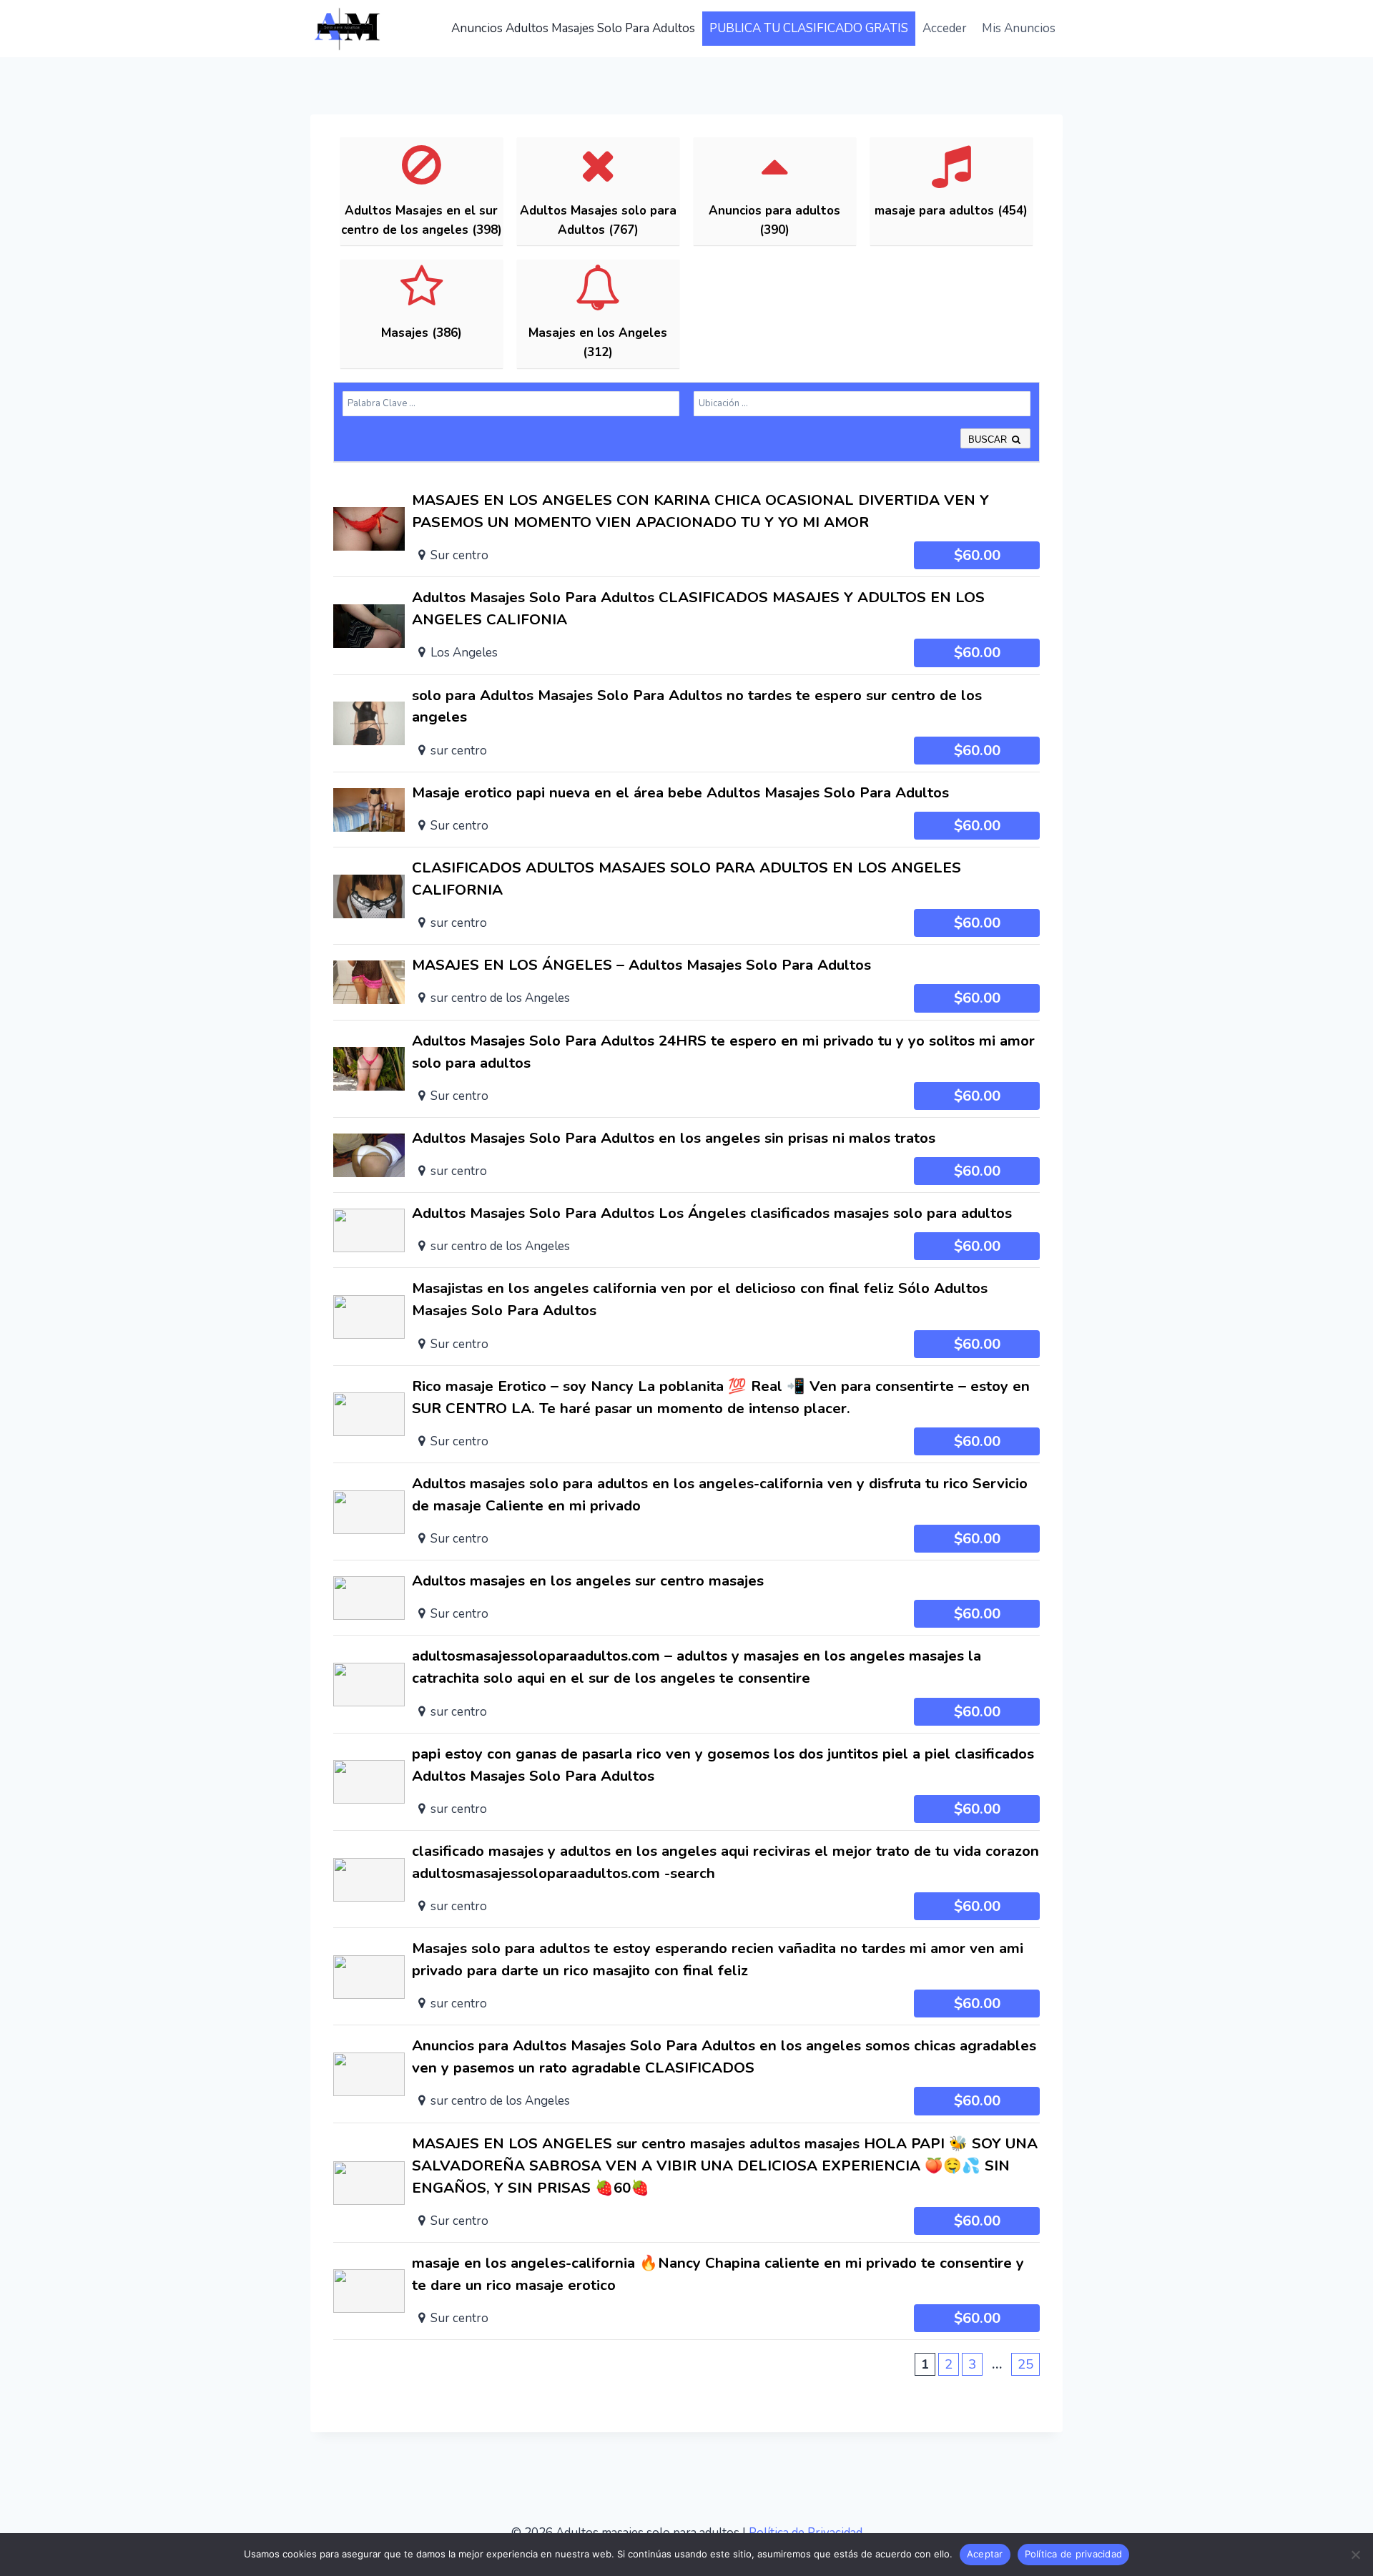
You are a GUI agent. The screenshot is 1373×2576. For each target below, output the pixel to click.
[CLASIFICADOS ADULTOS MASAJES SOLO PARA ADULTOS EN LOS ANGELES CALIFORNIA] (686, 896)
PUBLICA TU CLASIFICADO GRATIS (809, 28)
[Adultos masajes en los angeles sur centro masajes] (686, 1598)
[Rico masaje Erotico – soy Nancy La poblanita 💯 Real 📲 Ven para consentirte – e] (686, 1414)
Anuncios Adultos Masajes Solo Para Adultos (573, 28)
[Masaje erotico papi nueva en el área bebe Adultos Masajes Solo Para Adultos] (686, 810)
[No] (1355, 2555)
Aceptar (985, 2554)
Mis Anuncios (1019, 28)
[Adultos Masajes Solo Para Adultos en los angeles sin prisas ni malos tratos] (686, 1155)
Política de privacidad (1074, 2554)
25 (1025, 2364)
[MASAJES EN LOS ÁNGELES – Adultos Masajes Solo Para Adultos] (686, 982)
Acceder (945, 28)
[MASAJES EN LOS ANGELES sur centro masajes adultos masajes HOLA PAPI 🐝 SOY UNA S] (686, 2183)
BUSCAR (989, 439)
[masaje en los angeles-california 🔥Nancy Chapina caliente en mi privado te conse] (686, 2291)
